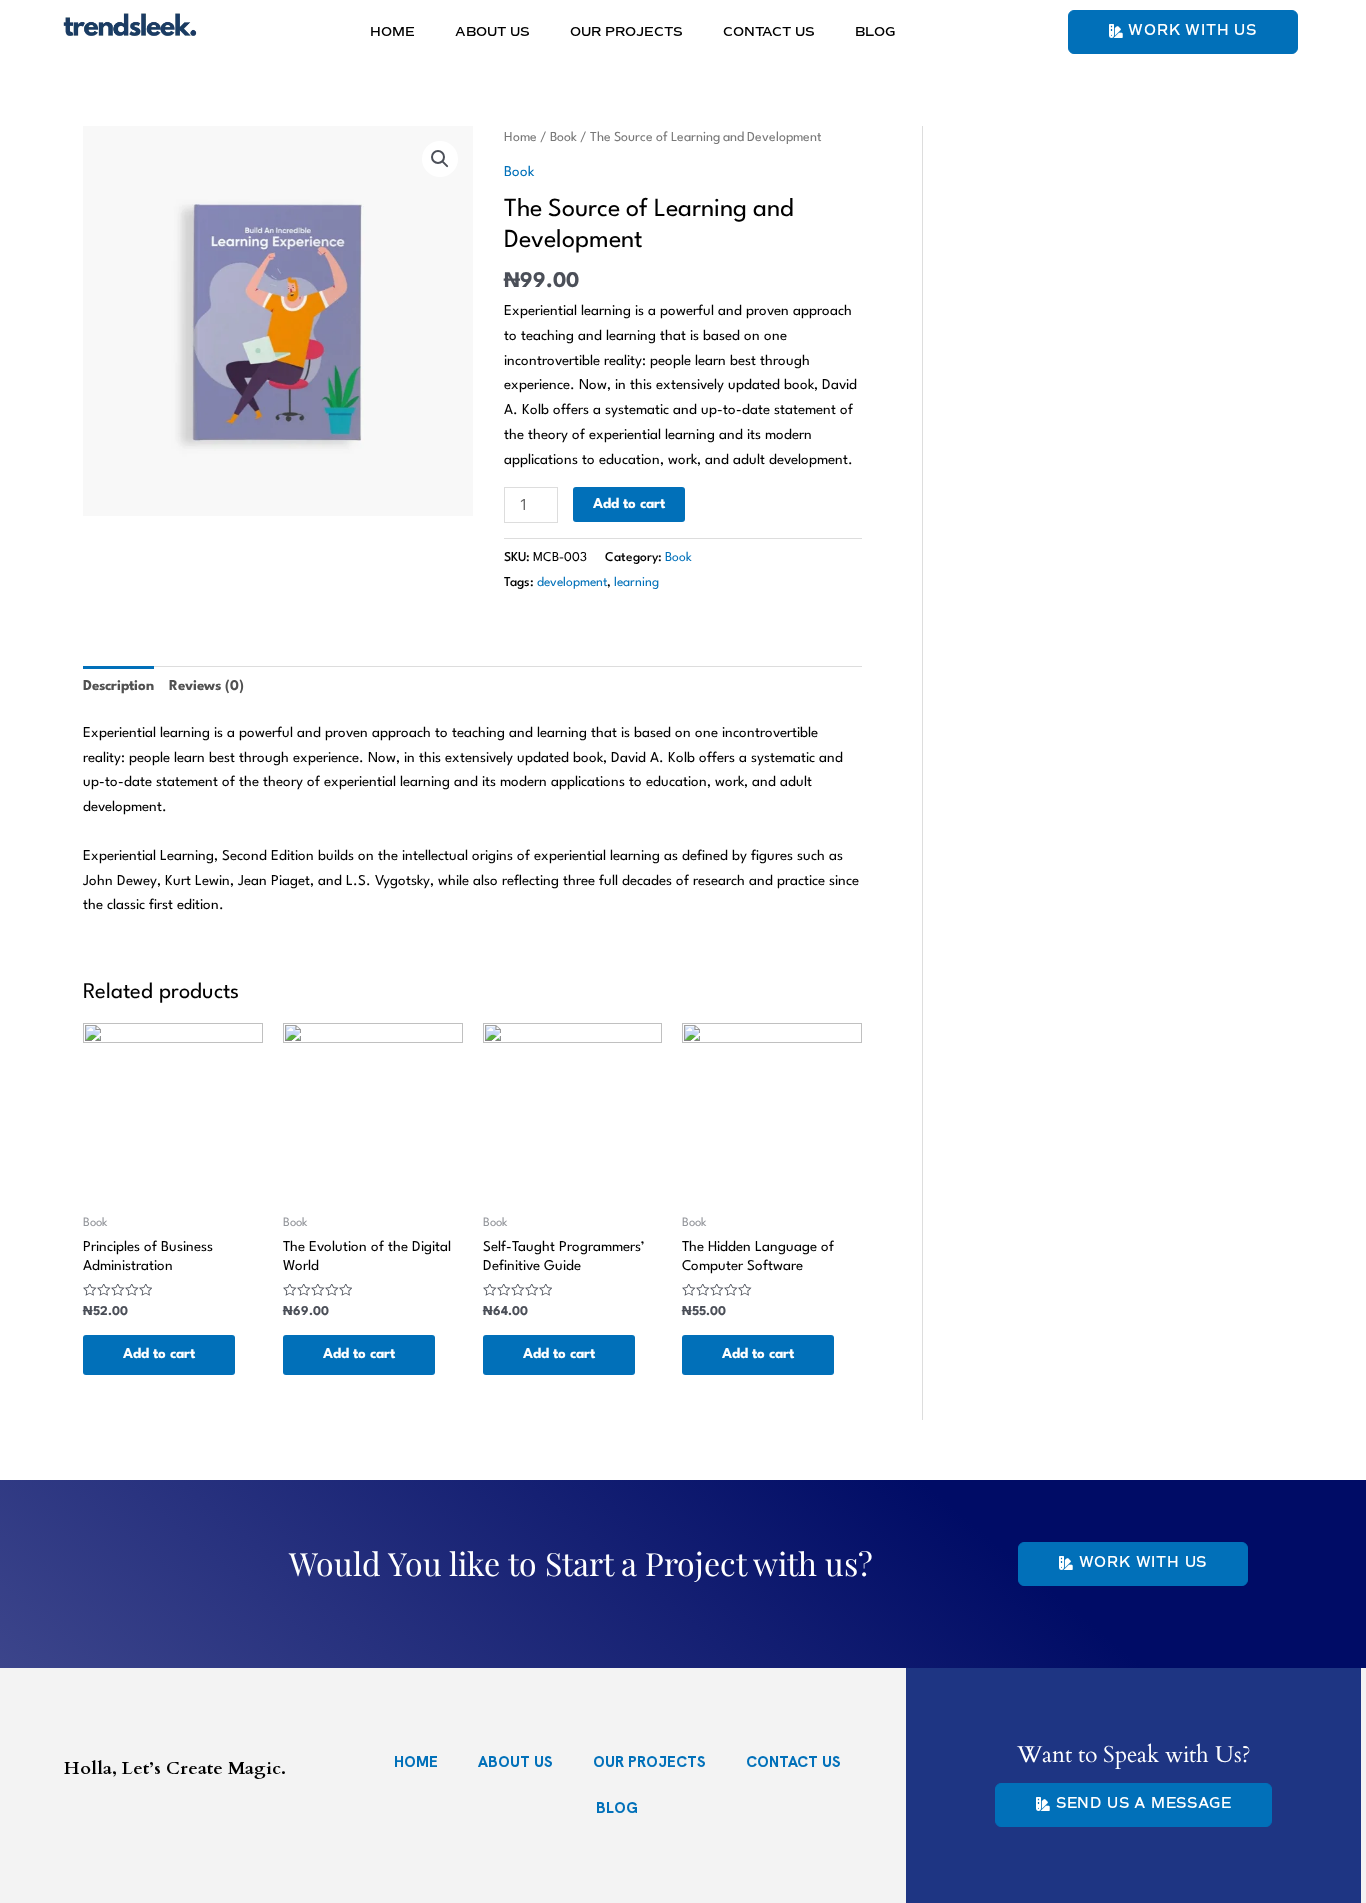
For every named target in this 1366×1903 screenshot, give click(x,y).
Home (392, 32)
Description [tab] (118, 686)
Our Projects (626, 32)
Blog (875, 32)
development (572, 583)
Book (563, 137)
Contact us (769, 32)
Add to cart (629, 504)
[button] (440, 159)
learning (636, 583)
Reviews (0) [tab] (206, 686)
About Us (492, 32)
